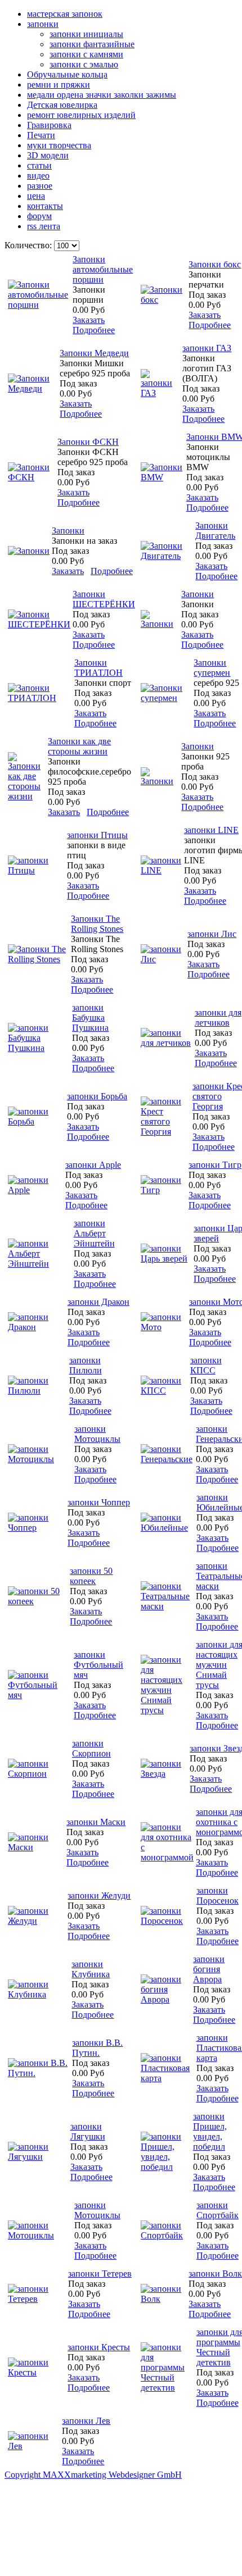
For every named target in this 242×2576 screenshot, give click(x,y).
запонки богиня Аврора (209, 1969)
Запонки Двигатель (215, 531)
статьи (39, 165)
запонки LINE (211, 830)
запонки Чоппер (99, 1502)
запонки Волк (215, 2274)
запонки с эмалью (84, 64)
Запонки (68, 531)
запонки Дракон (98, 1302)
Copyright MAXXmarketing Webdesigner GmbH (93, 2475)
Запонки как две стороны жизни (79, 746)
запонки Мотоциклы (97, 1434)
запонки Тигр (215, 1165)
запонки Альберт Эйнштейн (94, 1233)
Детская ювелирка (62, 105)
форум (39, 216)
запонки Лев (86, 2421)
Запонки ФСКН (88, 442)
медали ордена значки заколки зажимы (102, 95)
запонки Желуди (99, 1895)
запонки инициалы (86, 34)
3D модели (48, 155)
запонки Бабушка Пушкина (90, 1018)
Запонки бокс (215, 264)
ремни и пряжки (59, 85)
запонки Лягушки (88, 2131)
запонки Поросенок (218, 1895)
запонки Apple (93, 1165)
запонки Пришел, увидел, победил (210, 2131)
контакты (45, 206)
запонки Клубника (91, 1969)
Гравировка (49, 125)
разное (40, 186)
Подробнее (94, 330)
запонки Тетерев (100, 2274)
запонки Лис (212, 934)
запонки (43, 24)
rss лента (44, 226)
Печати (41, 135)
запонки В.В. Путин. (97, 2048)
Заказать (89, 320)
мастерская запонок (65, 14)
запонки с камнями (86, 54)
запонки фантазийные (92, 44)
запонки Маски (96, 1822)
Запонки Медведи (94, 353)
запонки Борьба (97, 1096)
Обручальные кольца (67, 74)
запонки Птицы (97, 835)
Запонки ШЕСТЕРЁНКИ (104, 599)
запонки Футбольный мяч (98, 1665)
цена (36, 196)
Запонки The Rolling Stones (97, 924)
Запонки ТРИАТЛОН (98, 668)
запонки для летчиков (218, 1018)
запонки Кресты (99, 2347)
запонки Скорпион (91, 1748)
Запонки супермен (212, 668)
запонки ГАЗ (207, 348)
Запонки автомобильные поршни (103, 269)
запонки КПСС (206, 1365)
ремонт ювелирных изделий (81, 115)
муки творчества (59, 145)
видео (38, 176)
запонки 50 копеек (91, 1576)
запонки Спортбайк (218, 2210)
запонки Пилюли (86, 1365)
